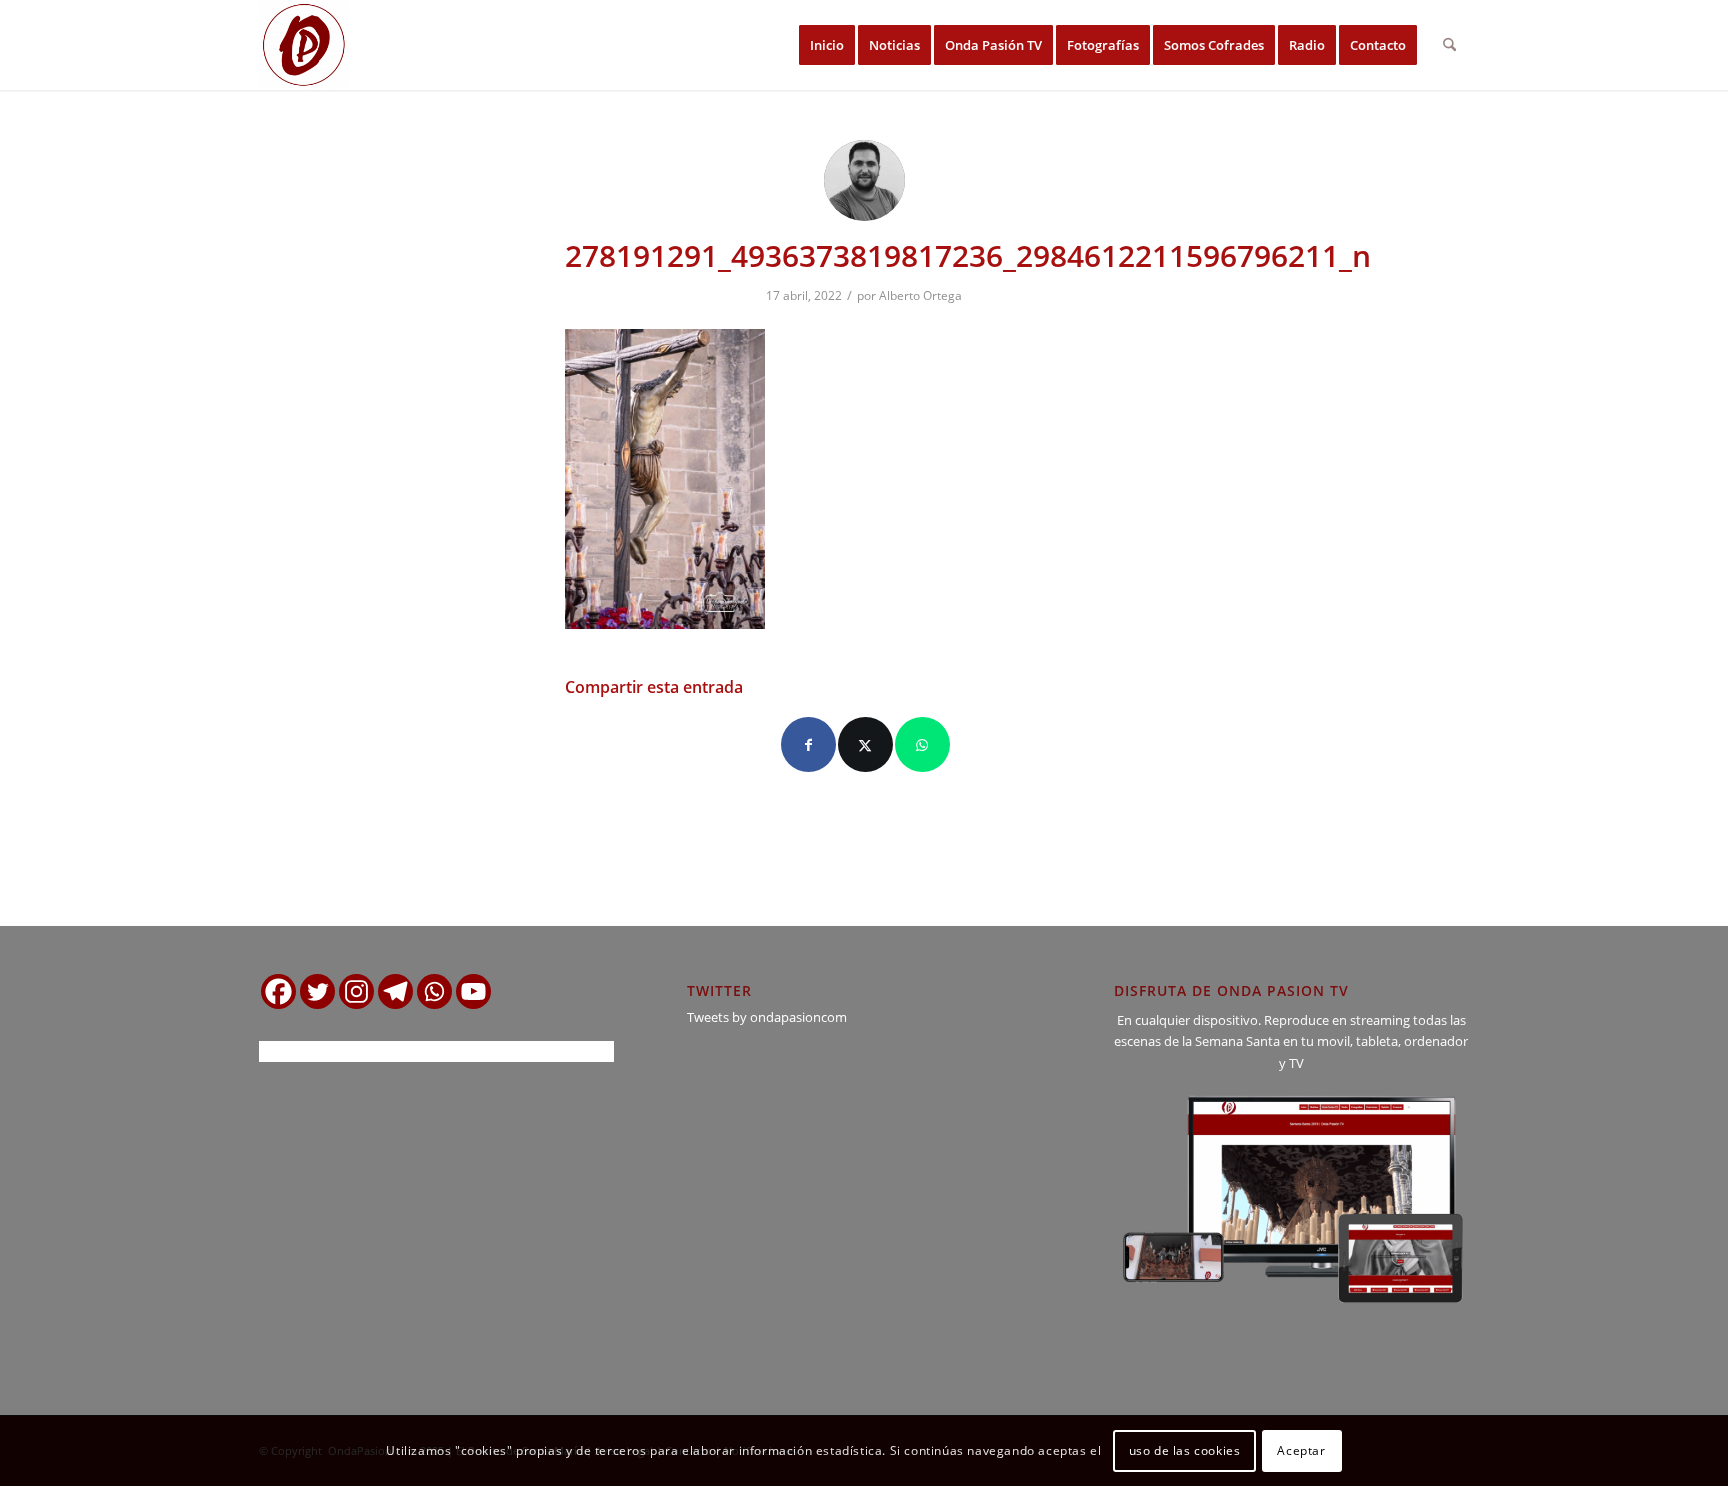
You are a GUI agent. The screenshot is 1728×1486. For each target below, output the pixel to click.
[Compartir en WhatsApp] (922, 744)
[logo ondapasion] (304, 45)
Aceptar (1301, 1450)
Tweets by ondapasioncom (767, 1017)
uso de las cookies (1185, 1450)
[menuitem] (827, 45)
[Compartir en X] (865, 744)
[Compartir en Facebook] (808, 744)
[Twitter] (317, 991)
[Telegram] (395, 991)
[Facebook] (278, 991)
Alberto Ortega (920, 295)
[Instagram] (356, 991)
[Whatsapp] (434, 991)
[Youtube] (473, 991)
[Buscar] (1449, 45)
